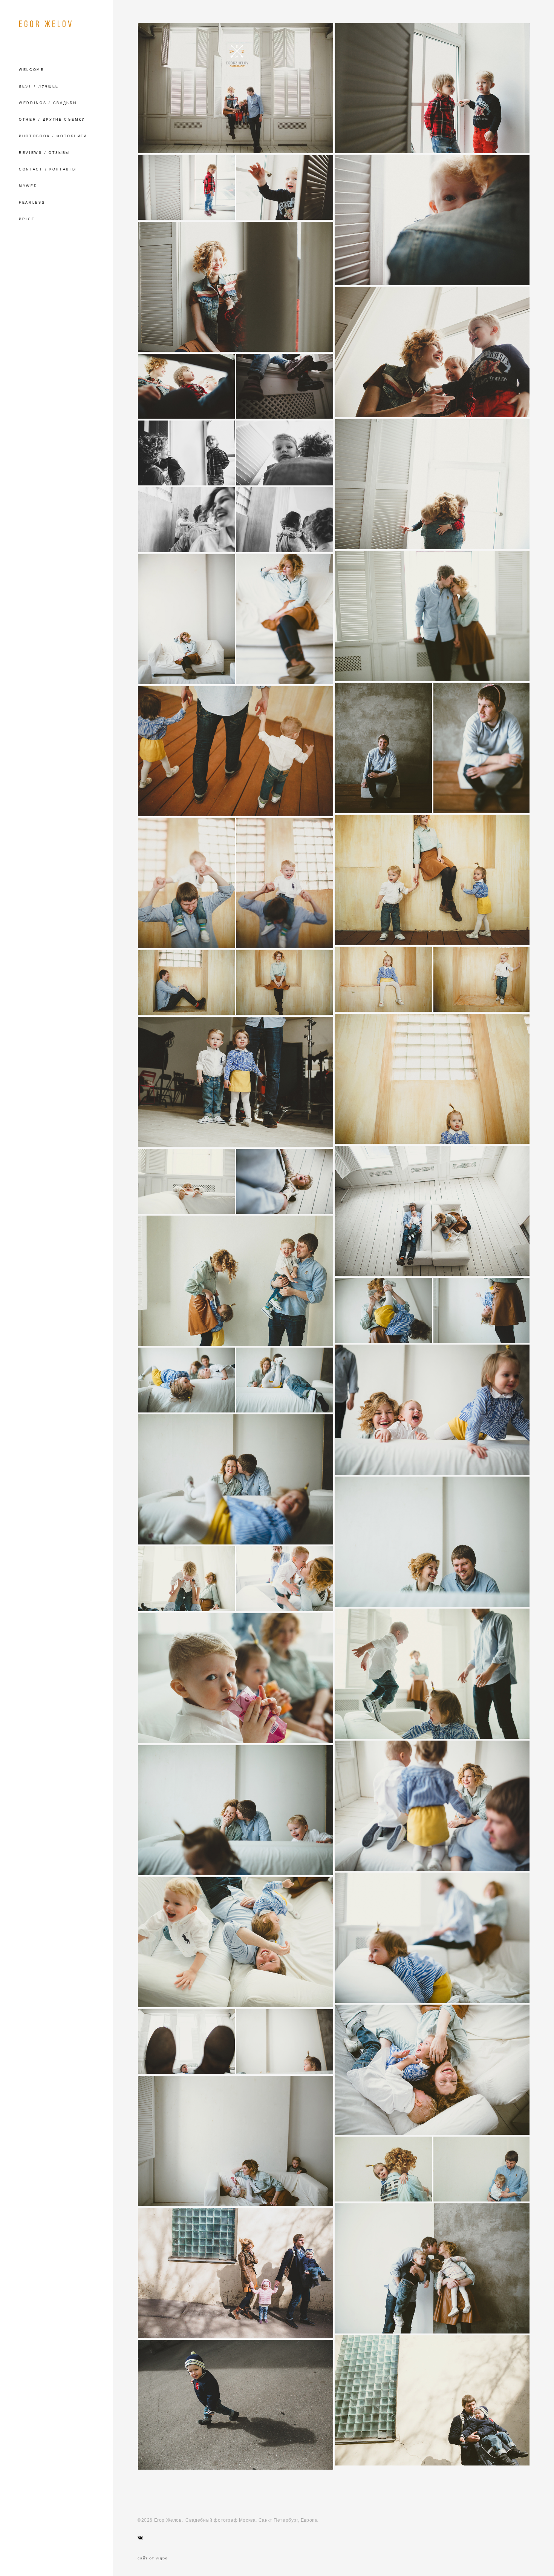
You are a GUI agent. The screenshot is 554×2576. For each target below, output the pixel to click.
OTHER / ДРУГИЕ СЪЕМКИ (52, 120)
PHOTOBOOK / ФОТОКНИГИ (53, 136)
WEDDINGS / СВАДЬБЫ (48, 103)
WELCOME (31, 70)
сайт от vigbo (153, 2558)
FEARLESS (32, 203)
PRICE (27, 219)
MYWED (28, 186)
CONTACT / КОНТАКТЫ (48, 169)
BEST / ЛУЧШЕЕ (39, 86)
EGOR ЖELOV (46, 24)
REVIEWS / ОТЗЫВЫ (44, 153)
